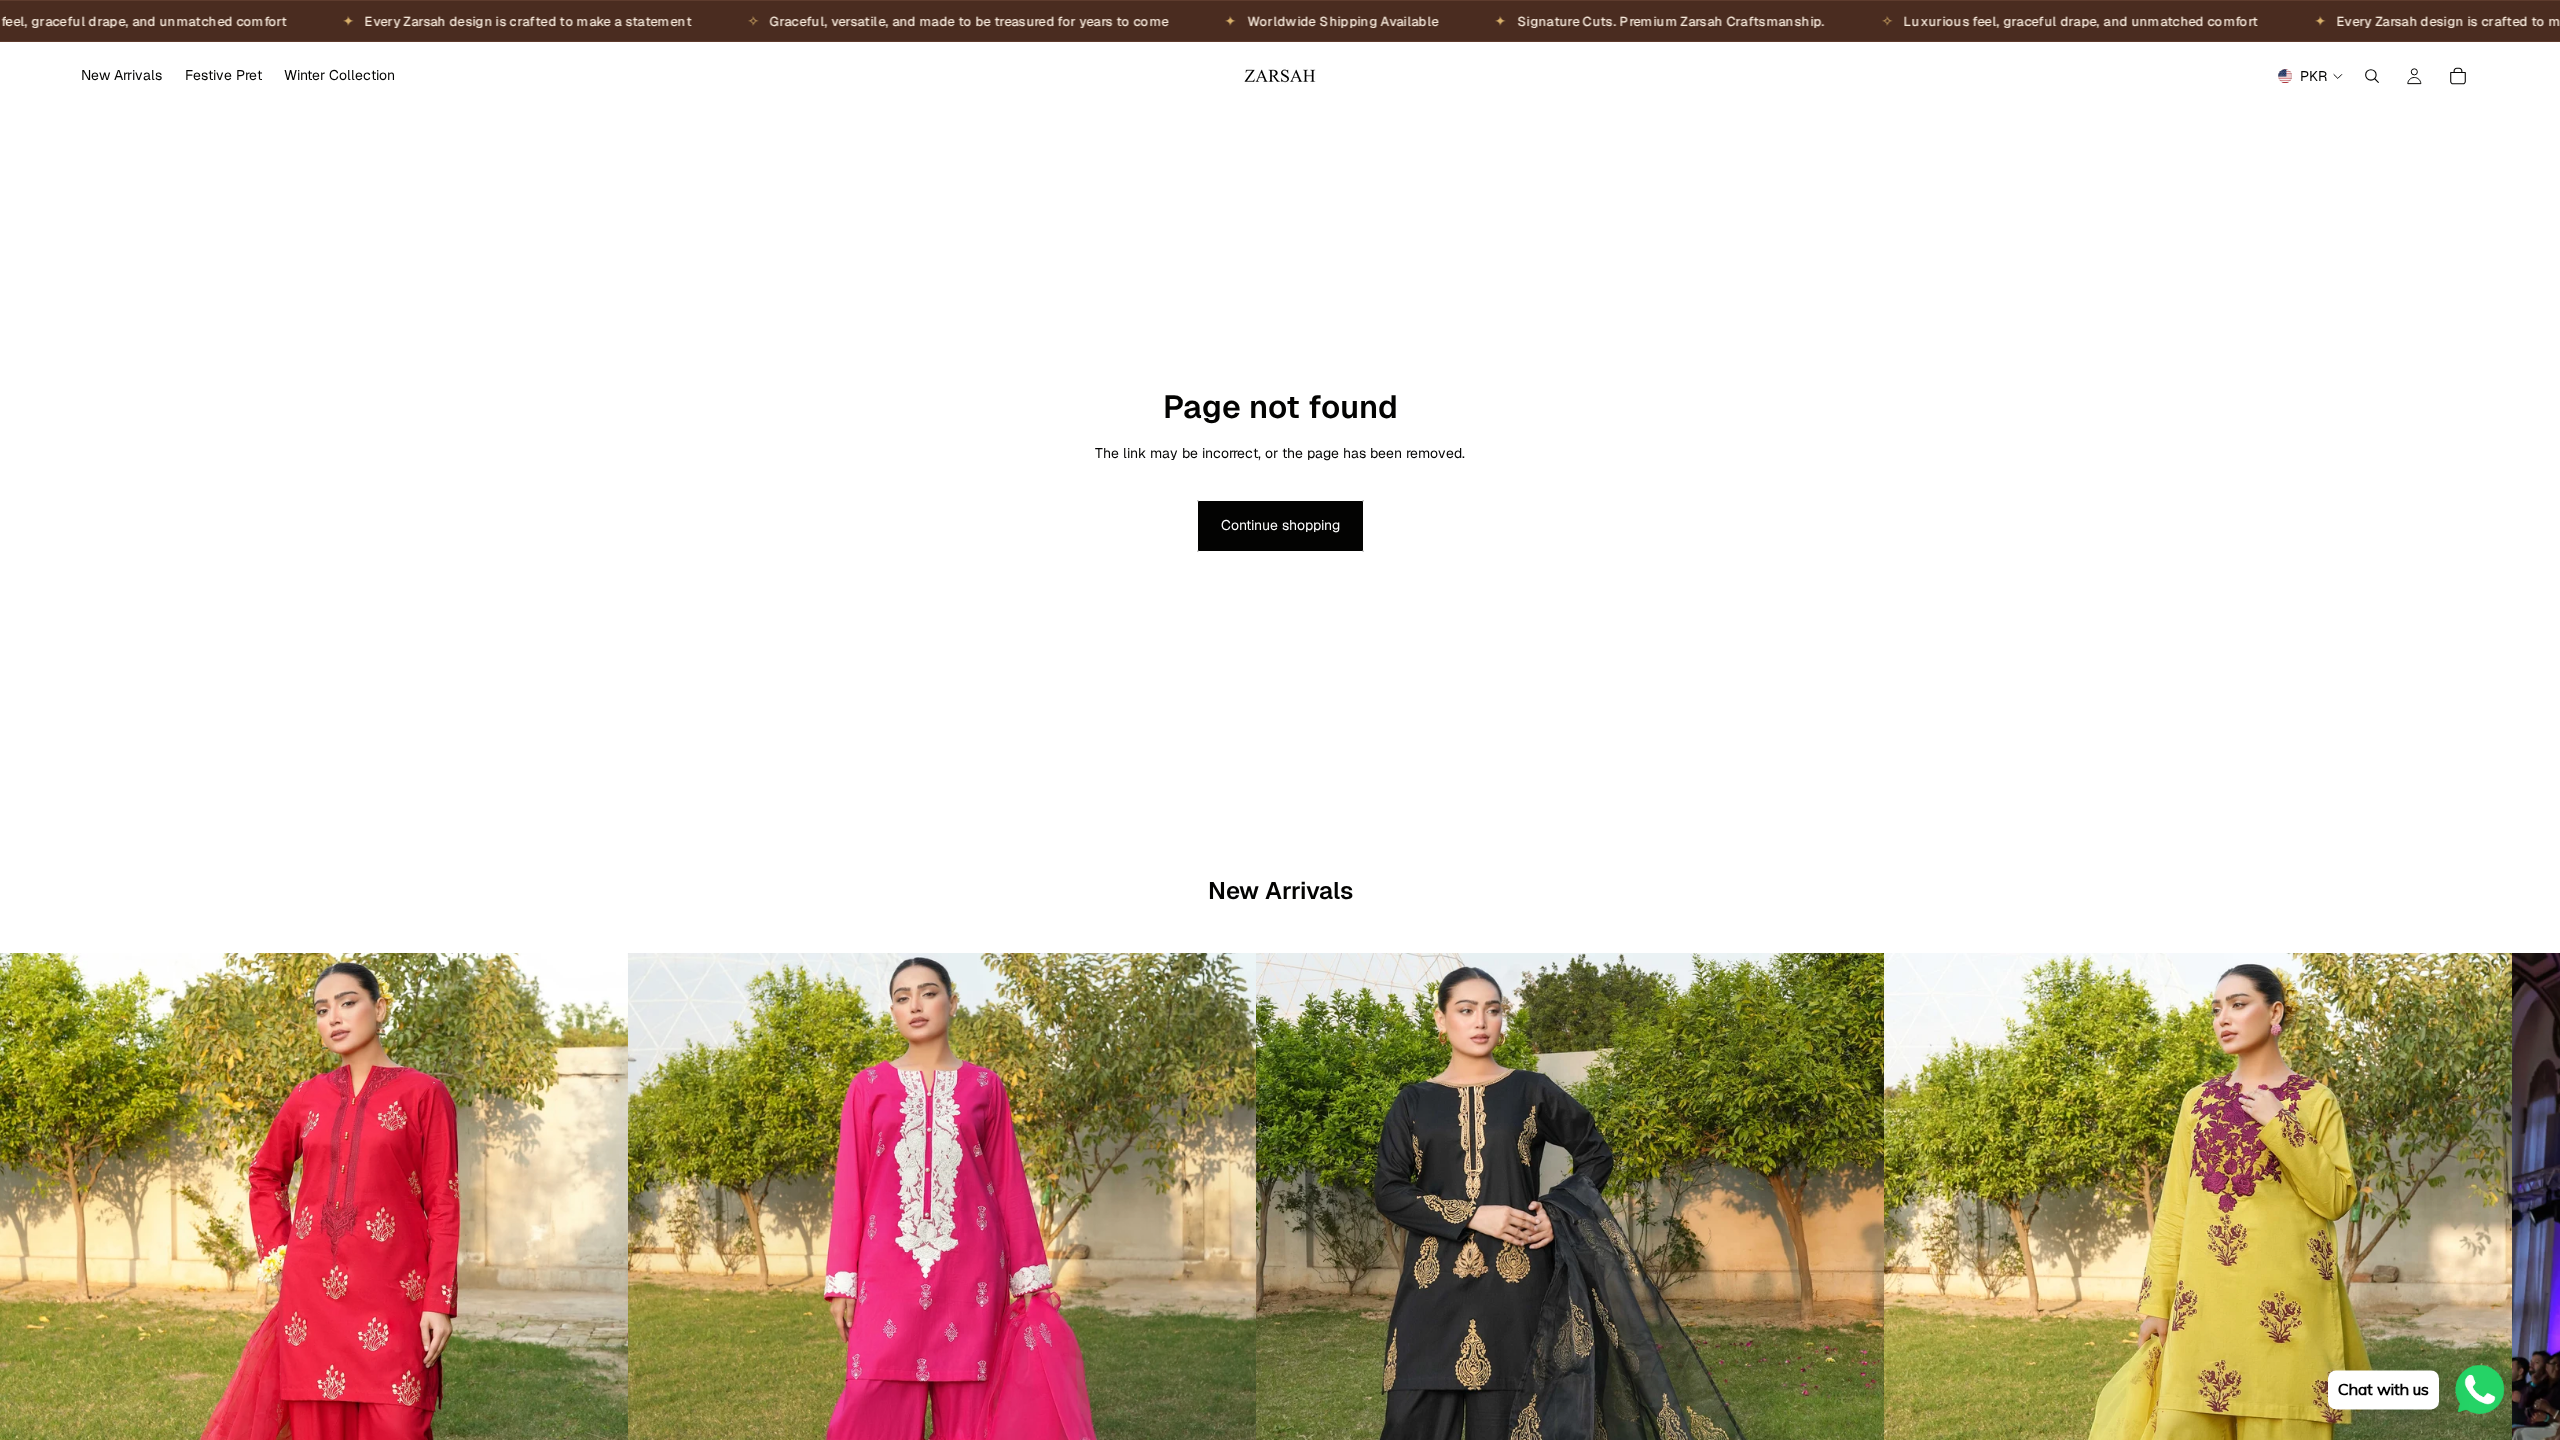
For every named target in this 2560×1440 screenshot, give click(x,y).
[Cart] (2458, 76)
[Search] (2372, 76)
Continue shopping (1280, 525)
